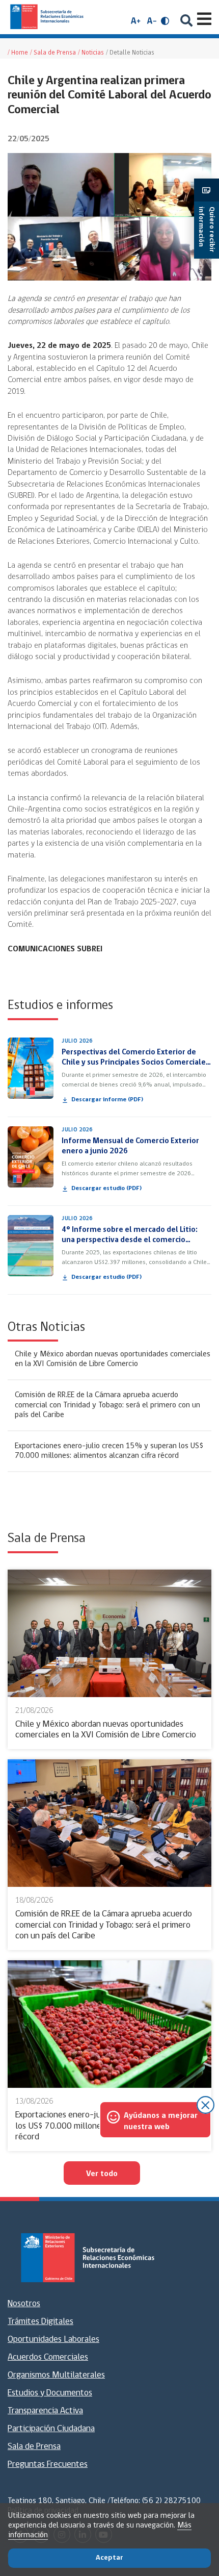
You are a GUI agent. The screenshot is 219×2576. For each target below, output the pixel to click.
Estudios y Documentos (50, 2393)
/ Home (18, 53)
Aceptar (109, 2558)
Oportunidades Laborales (53, 2340)
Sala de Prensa (34, 2447)
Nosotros (24, 2304)
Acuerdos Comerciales (48, 2358)
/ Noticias (91, 53)
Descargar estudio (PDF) (106, 1189)
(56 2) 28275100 (171, 2501)
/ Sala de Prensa (53, 53)
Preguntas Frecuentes (48, 2465)
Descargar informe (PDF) (107, 1100)
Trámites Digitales (40, 2322)
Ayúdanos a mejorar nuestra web (161, 2122)
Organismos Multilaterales (56, 2376)
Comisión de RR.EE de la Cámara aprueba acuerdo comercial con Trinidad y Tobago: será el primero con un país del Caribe (107, 1405)
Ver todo (102, 2174)
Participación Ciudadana (51, 2429)
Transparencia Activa (45, 2411)
